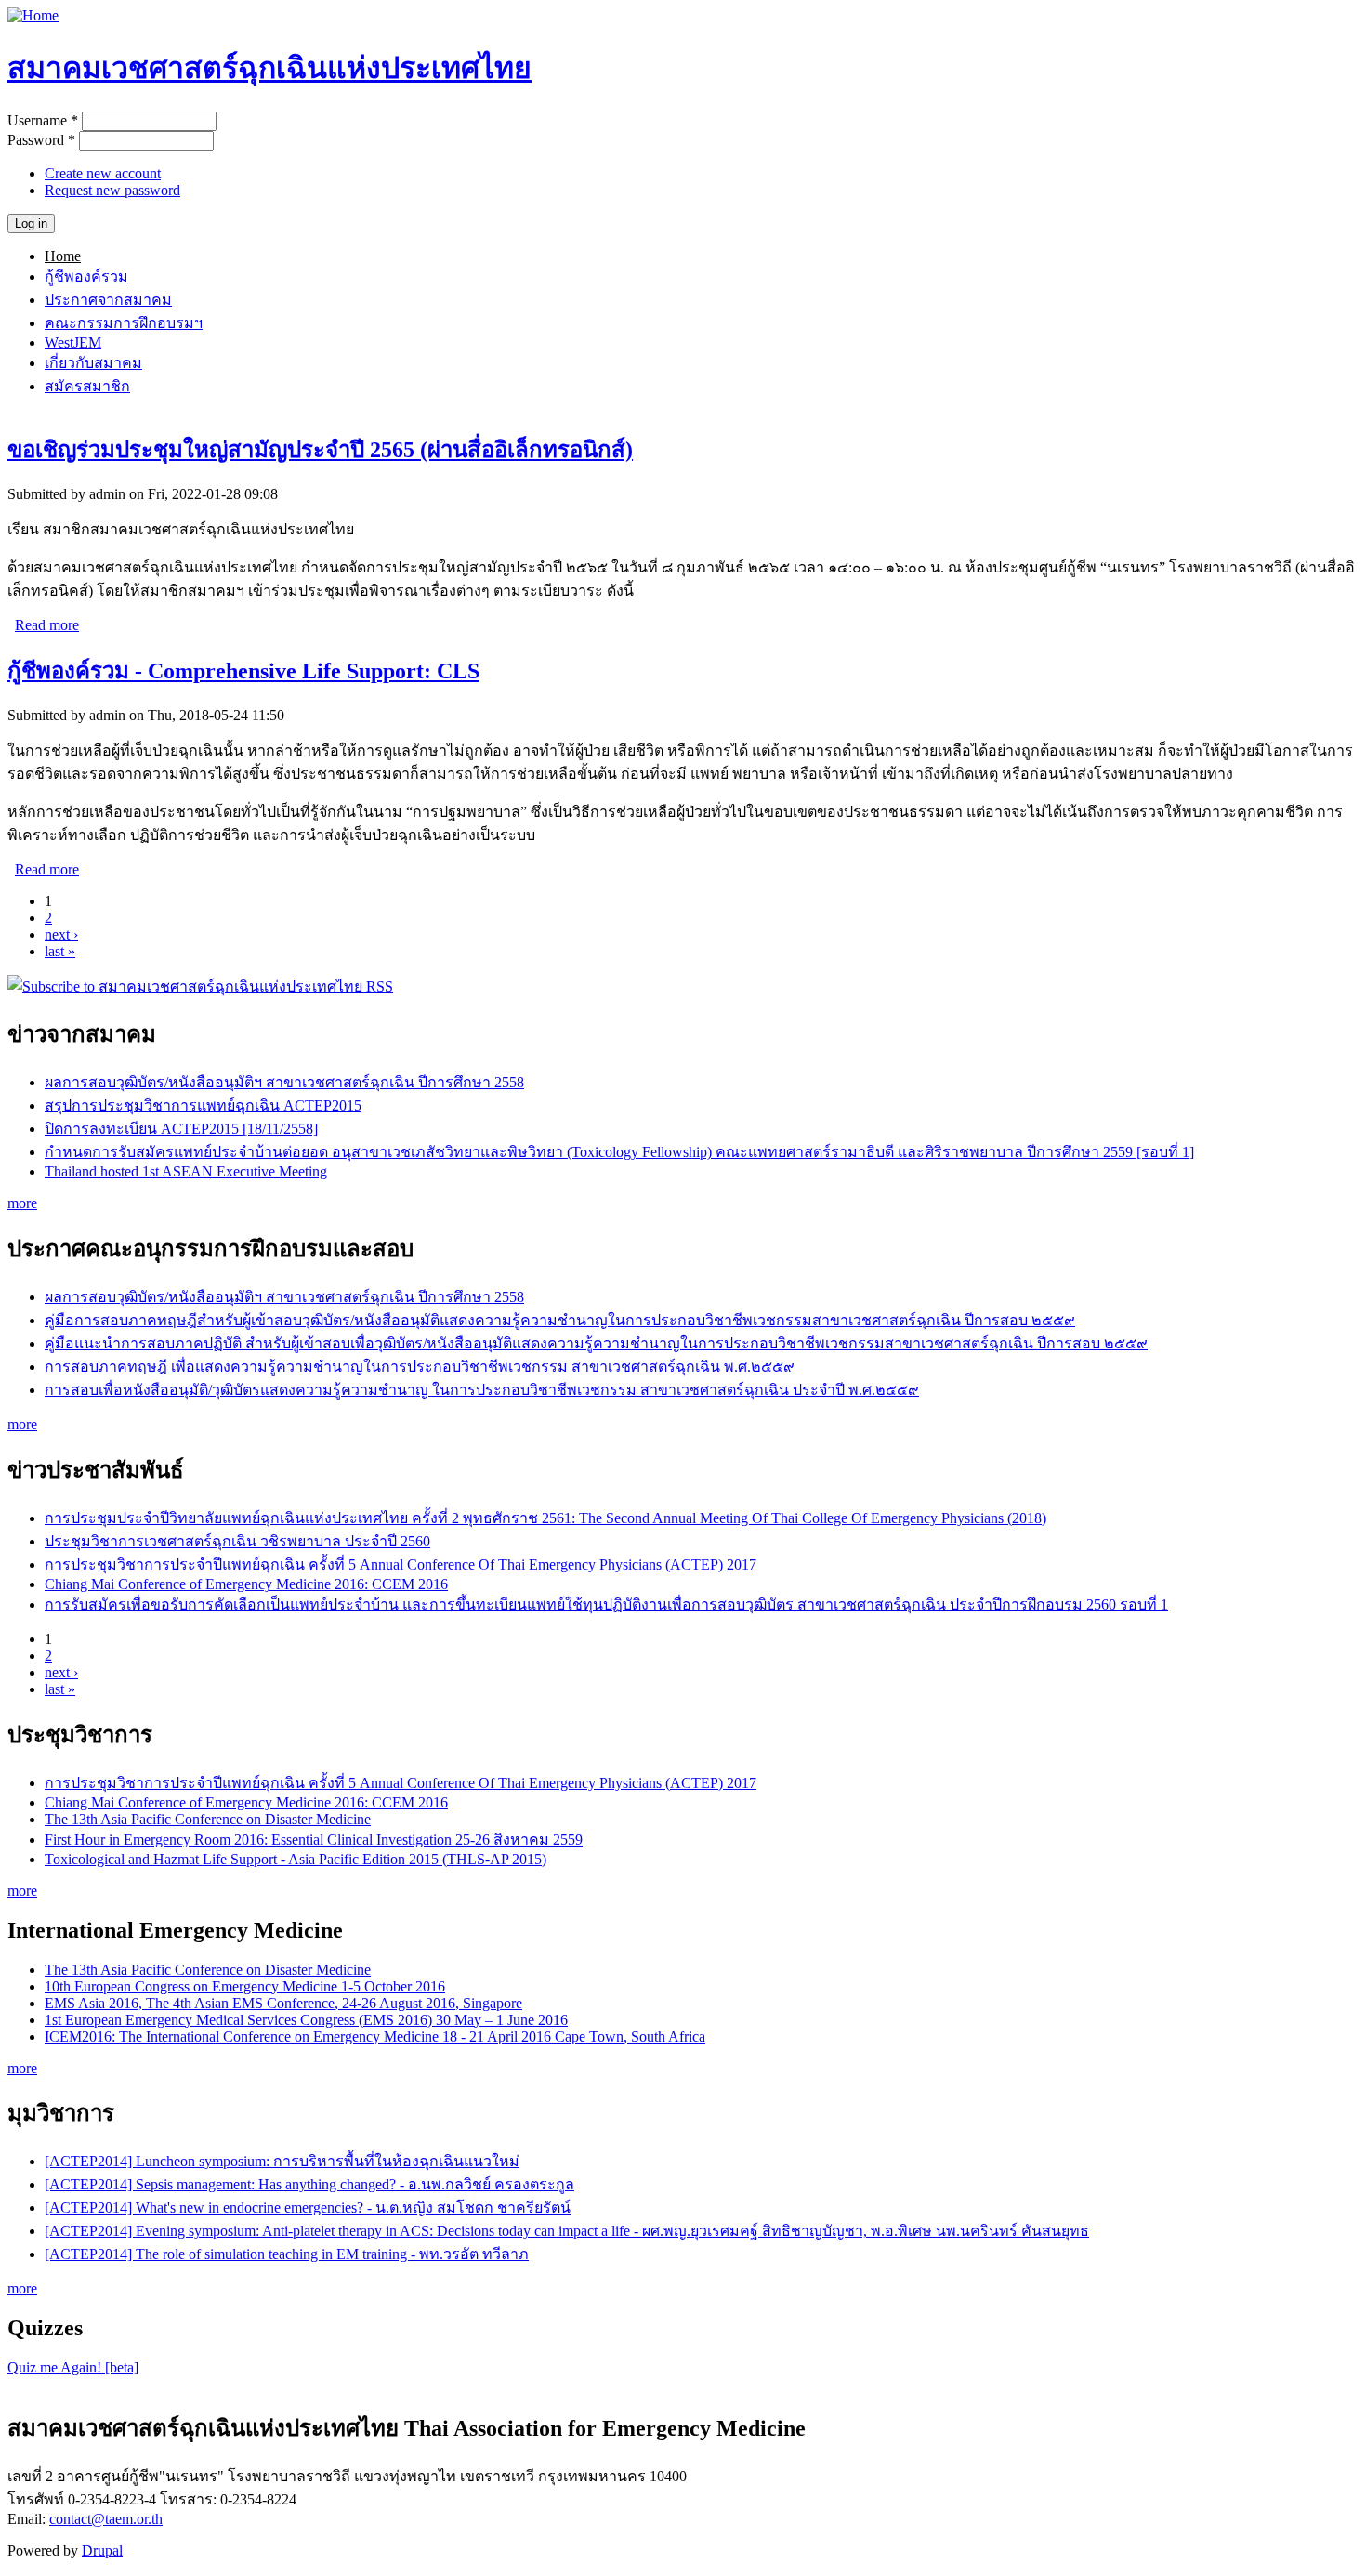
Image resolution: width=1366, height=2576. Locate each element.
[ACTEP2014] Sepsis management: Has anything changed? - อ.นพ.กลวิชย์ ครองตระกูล (309, 2184)
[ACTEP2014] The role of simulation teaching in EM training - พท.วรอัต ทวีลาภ (287, 2254)
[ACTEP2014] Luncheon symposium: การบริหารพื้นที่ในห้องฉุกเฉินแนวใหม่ (282, 2161)
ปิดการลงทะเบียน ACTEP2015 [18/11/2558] (181, 1129)
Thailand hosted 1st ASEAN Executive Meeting (186, 1171)
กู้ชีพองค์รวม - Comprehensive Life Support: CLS (243, 671)
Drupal (102, 2550)
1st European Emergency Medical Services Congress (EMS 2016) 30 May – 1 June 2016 (306, 2020)
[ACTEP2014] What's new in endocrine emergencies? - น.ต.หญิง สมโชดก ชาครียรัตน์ (308, 2208)
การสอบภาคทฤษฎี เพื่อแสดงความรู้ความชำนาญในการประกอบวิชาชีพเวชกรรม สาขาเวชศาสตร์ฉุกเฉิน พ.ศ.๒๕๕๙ (420, 1367)
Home (63, 256)
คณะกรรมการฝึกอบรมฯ (124, 323)
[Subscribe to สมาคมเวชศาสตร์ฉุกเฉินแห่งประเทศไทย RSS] (200, 986)
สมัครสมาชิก (87, 386)
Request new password (112, 190)
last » (60, 951)
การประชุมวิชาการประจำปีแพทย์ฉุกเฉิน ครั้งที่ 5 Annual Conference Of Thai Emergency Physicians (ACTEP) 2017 (401, 1564)
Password (41, 140)
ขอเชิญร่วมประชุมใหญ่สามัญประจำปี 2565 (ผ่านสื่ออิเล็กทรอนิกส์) (320, 450)
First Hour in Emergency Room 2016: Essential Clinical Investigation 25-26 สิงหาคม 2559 (314, 1840)
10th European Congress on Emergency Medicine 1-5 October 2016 (245, 1986)
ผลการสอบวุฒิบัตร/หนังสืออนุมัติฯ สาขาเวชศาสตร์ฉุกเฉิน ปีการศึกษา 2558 (284, 1082)
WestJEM (73, 342)
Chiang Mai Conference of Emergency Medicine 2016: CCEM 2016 (246, 1584)
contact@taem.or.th (106, 2519)
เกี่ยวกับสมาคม (93, 363)
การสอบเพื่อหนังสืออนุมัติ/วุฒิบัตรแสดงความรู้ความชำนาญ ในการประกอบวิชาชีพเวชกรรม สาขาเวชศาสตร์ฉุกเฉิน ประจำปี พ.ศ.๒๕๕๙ (482, 1390)
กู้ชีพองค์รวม (86, 276)
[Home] (33, 15)
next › (61, 934)
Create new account (103, 173)
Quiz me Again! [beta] (73, 2367)
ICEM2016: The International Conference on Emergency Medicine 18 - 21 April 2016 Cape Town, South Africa (375, 2037)
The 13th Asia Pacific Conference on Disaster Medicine (208, 1819)
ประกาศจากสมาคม (108, 300)
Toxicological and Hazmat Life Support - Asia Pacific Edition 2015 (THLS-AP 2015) (296, 1859)
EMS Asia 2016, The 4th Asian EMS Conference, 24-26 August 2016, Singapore (283, 2003)
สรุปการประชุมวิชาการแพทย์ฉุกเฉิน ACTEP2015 (203, 1105)
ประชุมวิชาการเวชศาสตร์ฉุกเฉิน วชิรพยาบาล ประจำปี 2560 (237, 1541)
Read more (47, 625)
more (22, 1203)
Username (43, 120)
